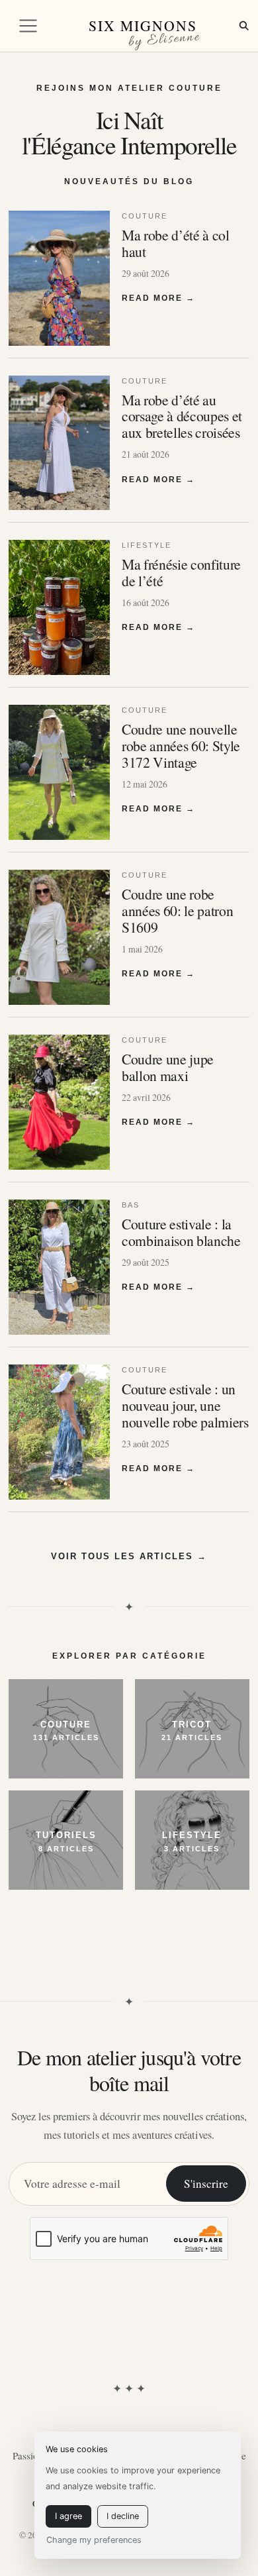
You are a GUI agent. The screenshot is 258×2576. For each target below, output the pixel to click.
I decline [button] (123, 2516)
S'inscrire (206, 2184)
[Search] (244, 26)
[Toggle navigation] (28, 26)
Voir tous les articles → (129, 1556)
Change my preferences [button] (94, 2540)
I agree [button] (68, 2516)
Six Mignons (143, 26)
